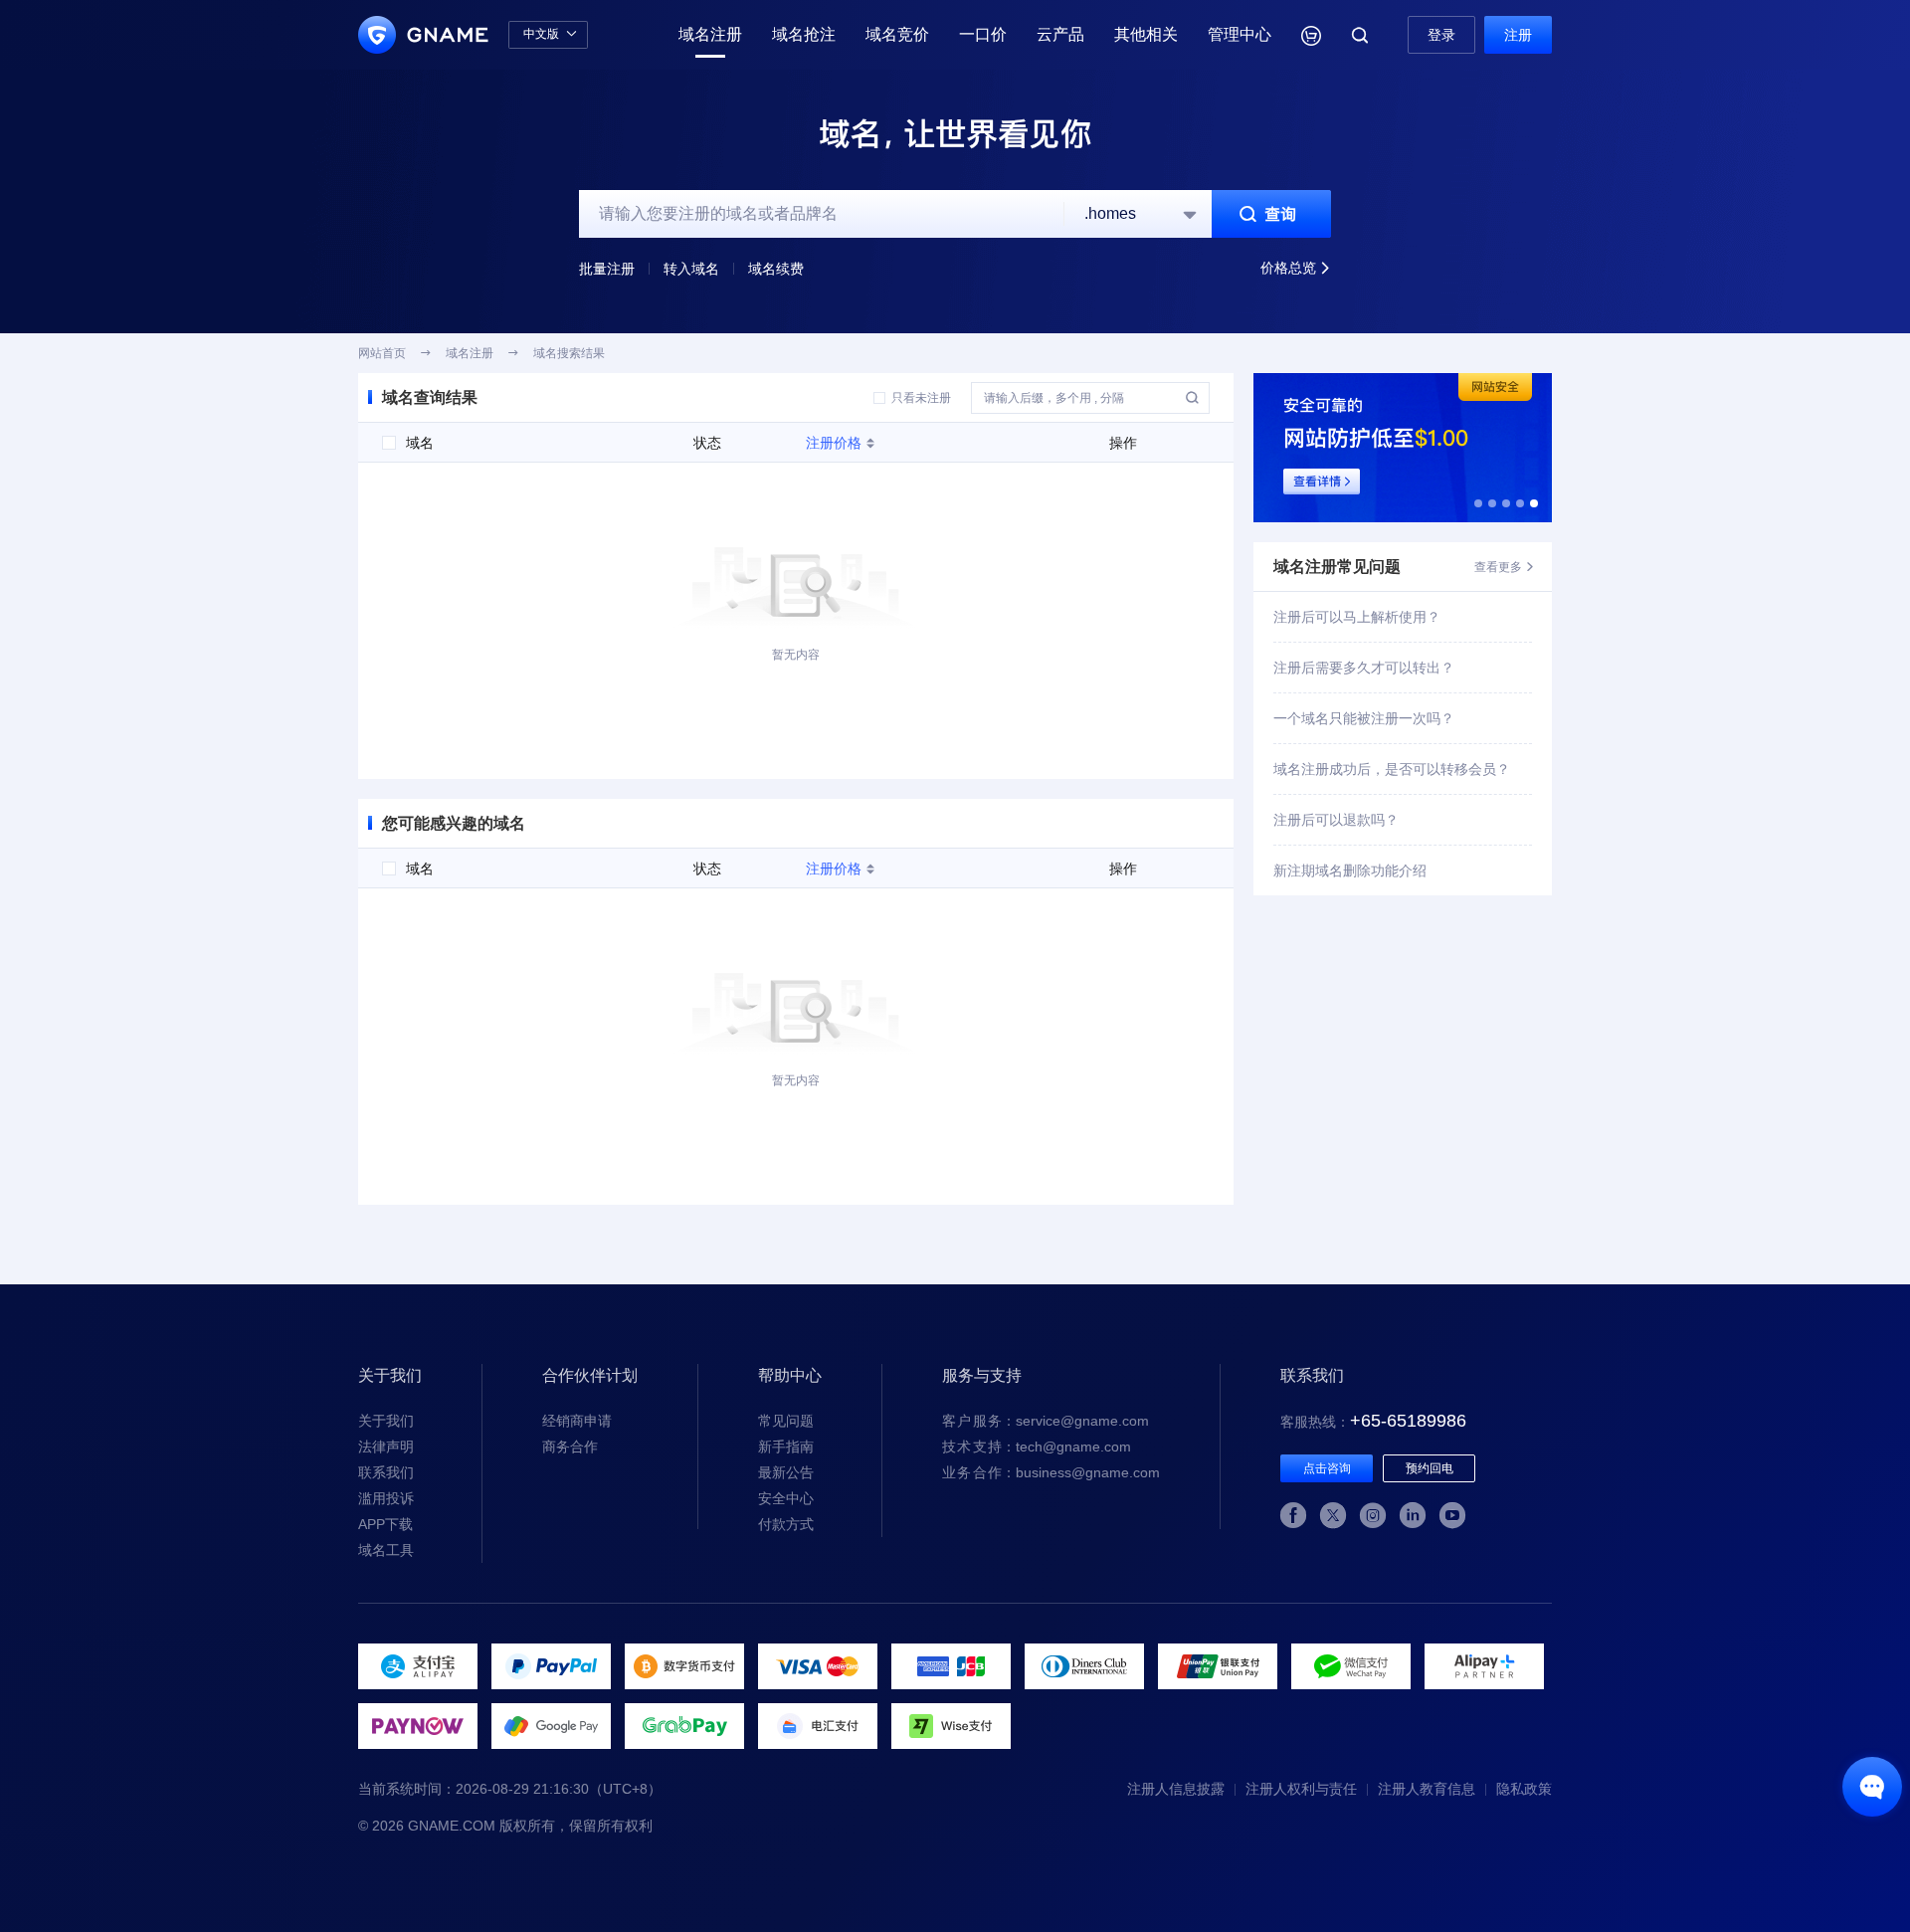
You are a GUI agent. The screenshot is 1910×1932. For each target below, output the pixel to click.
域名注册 (710, 34)
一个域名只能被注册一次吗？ (1364, 718)
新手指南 (786, 1447)
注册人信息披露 (1176, 1789)
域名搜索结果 (569, 353)
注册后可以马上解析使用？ (1357, 617)
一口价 (983, 34)
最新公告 (786, 1472)
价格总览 (1296, 268)
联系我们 (386, 1472)
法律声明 (386, 1447)
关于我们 (386, 1421)
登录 (1441, 35)
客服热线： (1373, 1422)
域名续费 (776, 269)
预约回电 (1430, 1468)
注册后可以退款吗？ (1336, 820)
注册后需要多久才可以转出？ (1364, 668)
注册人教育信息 (1427, 1789)
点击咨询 (1327, 1468)
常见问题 (786, 1421)
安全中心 (786, 1498)
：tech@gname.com (1037, 1447)
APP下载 (385, 1524)
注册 (1518, 35)
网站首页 (382, 353)
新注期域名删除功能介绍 (1350, 870)
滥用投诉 (386, 1498)
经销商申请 (577, 1421)
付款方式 (786, 1524)
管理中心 (1240, 34)
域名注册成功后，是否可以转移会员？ (1392, 769)
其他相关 (1146, 34)
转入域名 (691, 269)
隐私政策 (1524, 1789)
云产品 (1060, 34)
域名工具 (386, 1550)
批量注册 (607, 269)
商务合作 (570, 1447)
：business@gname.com (1051, 1472)
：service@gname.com (1046, 1421)
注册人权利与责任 (1301, 1789)
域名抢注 (804, 34)
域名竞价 (897, 34)
